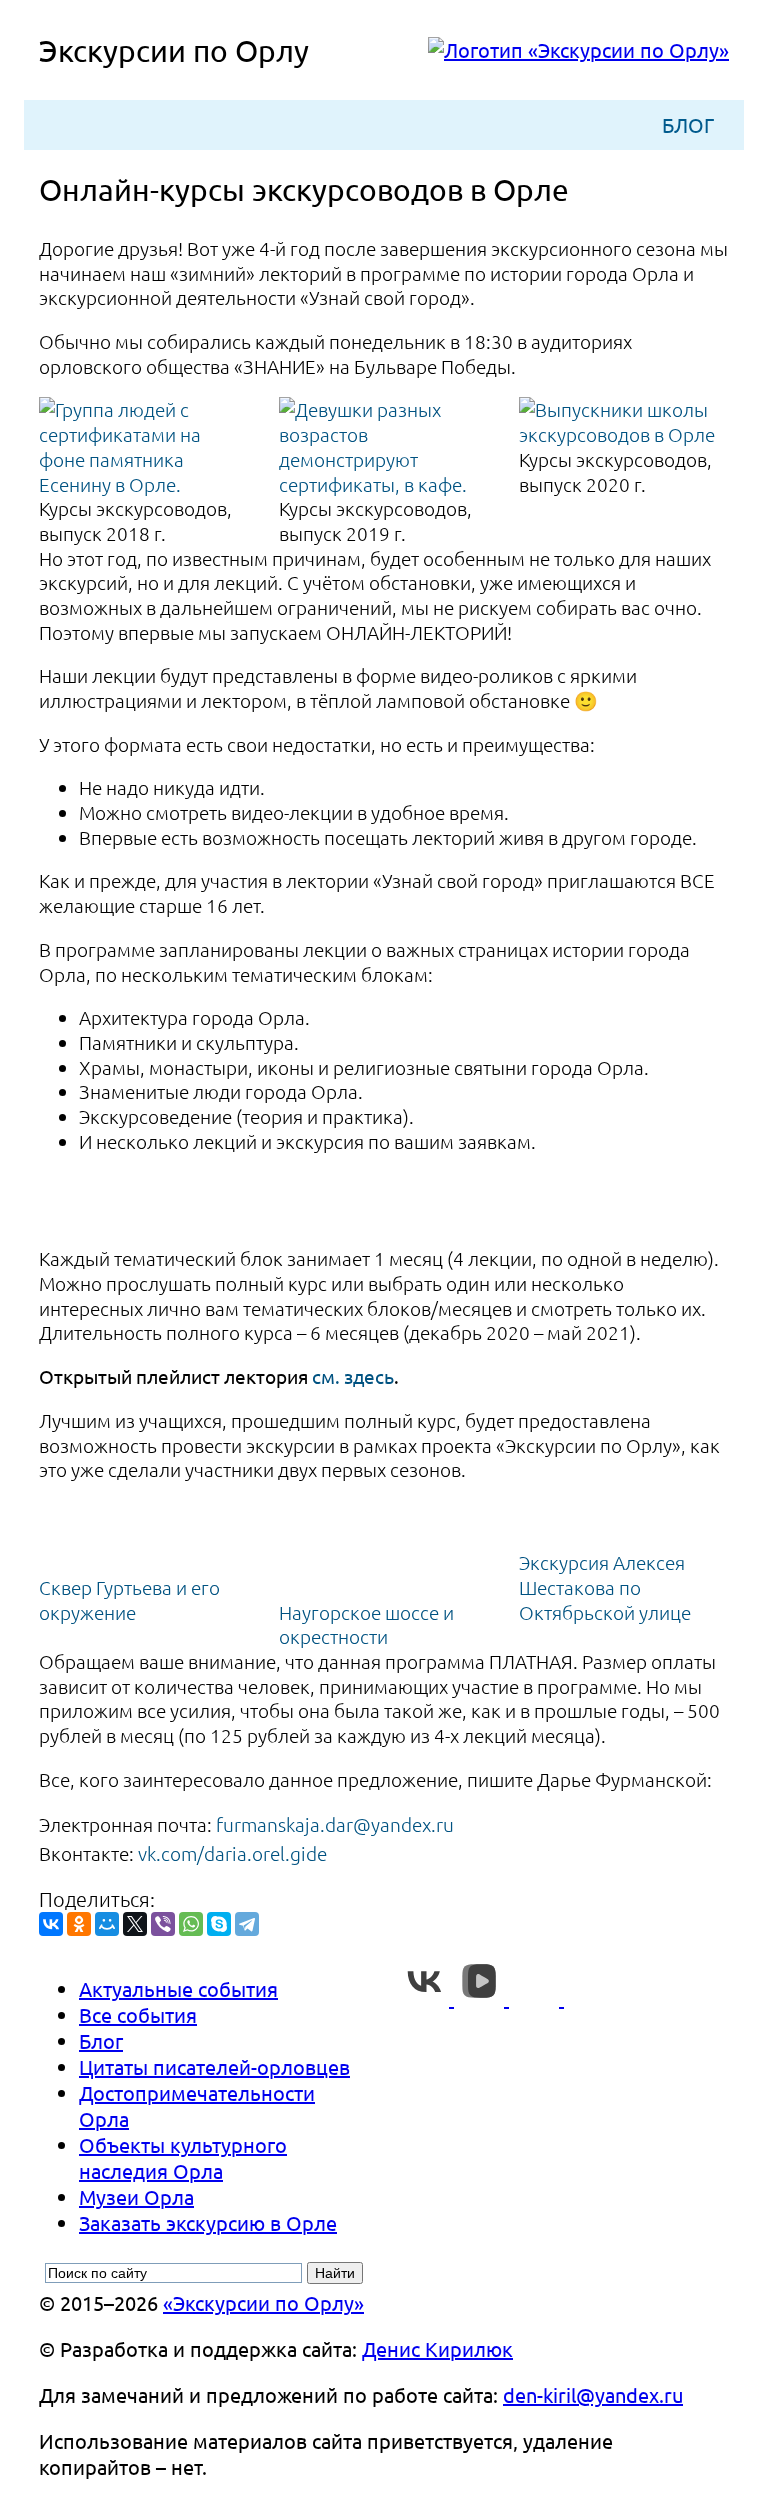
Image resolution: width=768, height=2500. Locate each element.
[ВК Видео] (481, 1997)
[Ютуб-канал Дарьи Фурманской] (536, 1997)
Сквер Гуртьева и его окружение (129, 1599)
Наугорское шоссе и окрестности (366, 1624)
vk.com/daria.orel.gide (232, 1853)
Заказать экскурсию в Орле (208, 2222)
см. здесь (353, 1376)
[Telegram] (247, 1924)
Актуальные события (178, 1988)
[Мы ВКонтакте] (426, 1997)
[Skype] (219, 1924)
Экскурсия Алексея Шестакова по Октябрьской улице (605, 1586)
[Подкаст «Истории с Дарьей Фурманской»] (589, 1997)
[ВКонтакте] (51, 1924)
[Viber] (163, 1924)
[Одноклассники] (79, 1924)
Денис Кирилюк (437, 2348)
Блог (688, 124)
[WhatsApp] (191, 1924)
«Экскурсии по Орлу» (263, 2302)
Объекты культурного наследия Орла (183, 2157)
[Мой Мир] (107, 1924)
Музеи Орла (136, 2196)
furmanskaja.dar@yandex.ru (335, 1824)
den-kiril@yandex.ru (593, 2394)
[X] (135, 1924)
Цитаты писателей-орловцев (214, 2066)
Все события (138, 2014)
